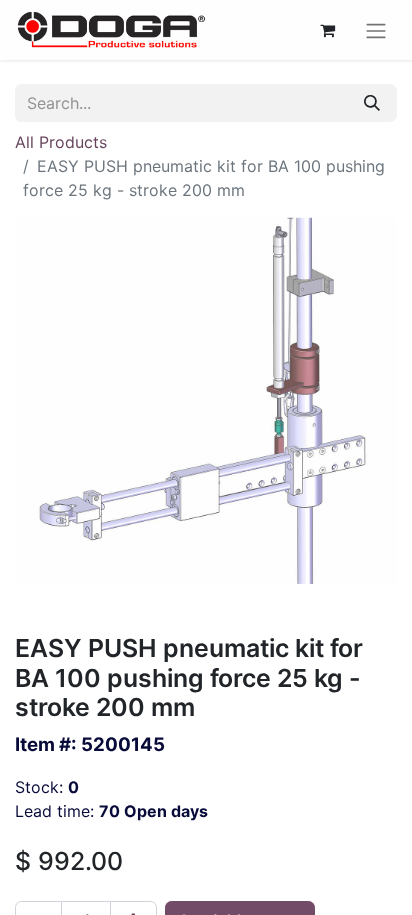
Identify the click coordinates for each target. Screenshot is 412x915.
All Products (61, 142)
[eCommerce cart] (327, 30)
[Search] (372, 103)
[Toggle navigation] (376, 30)
